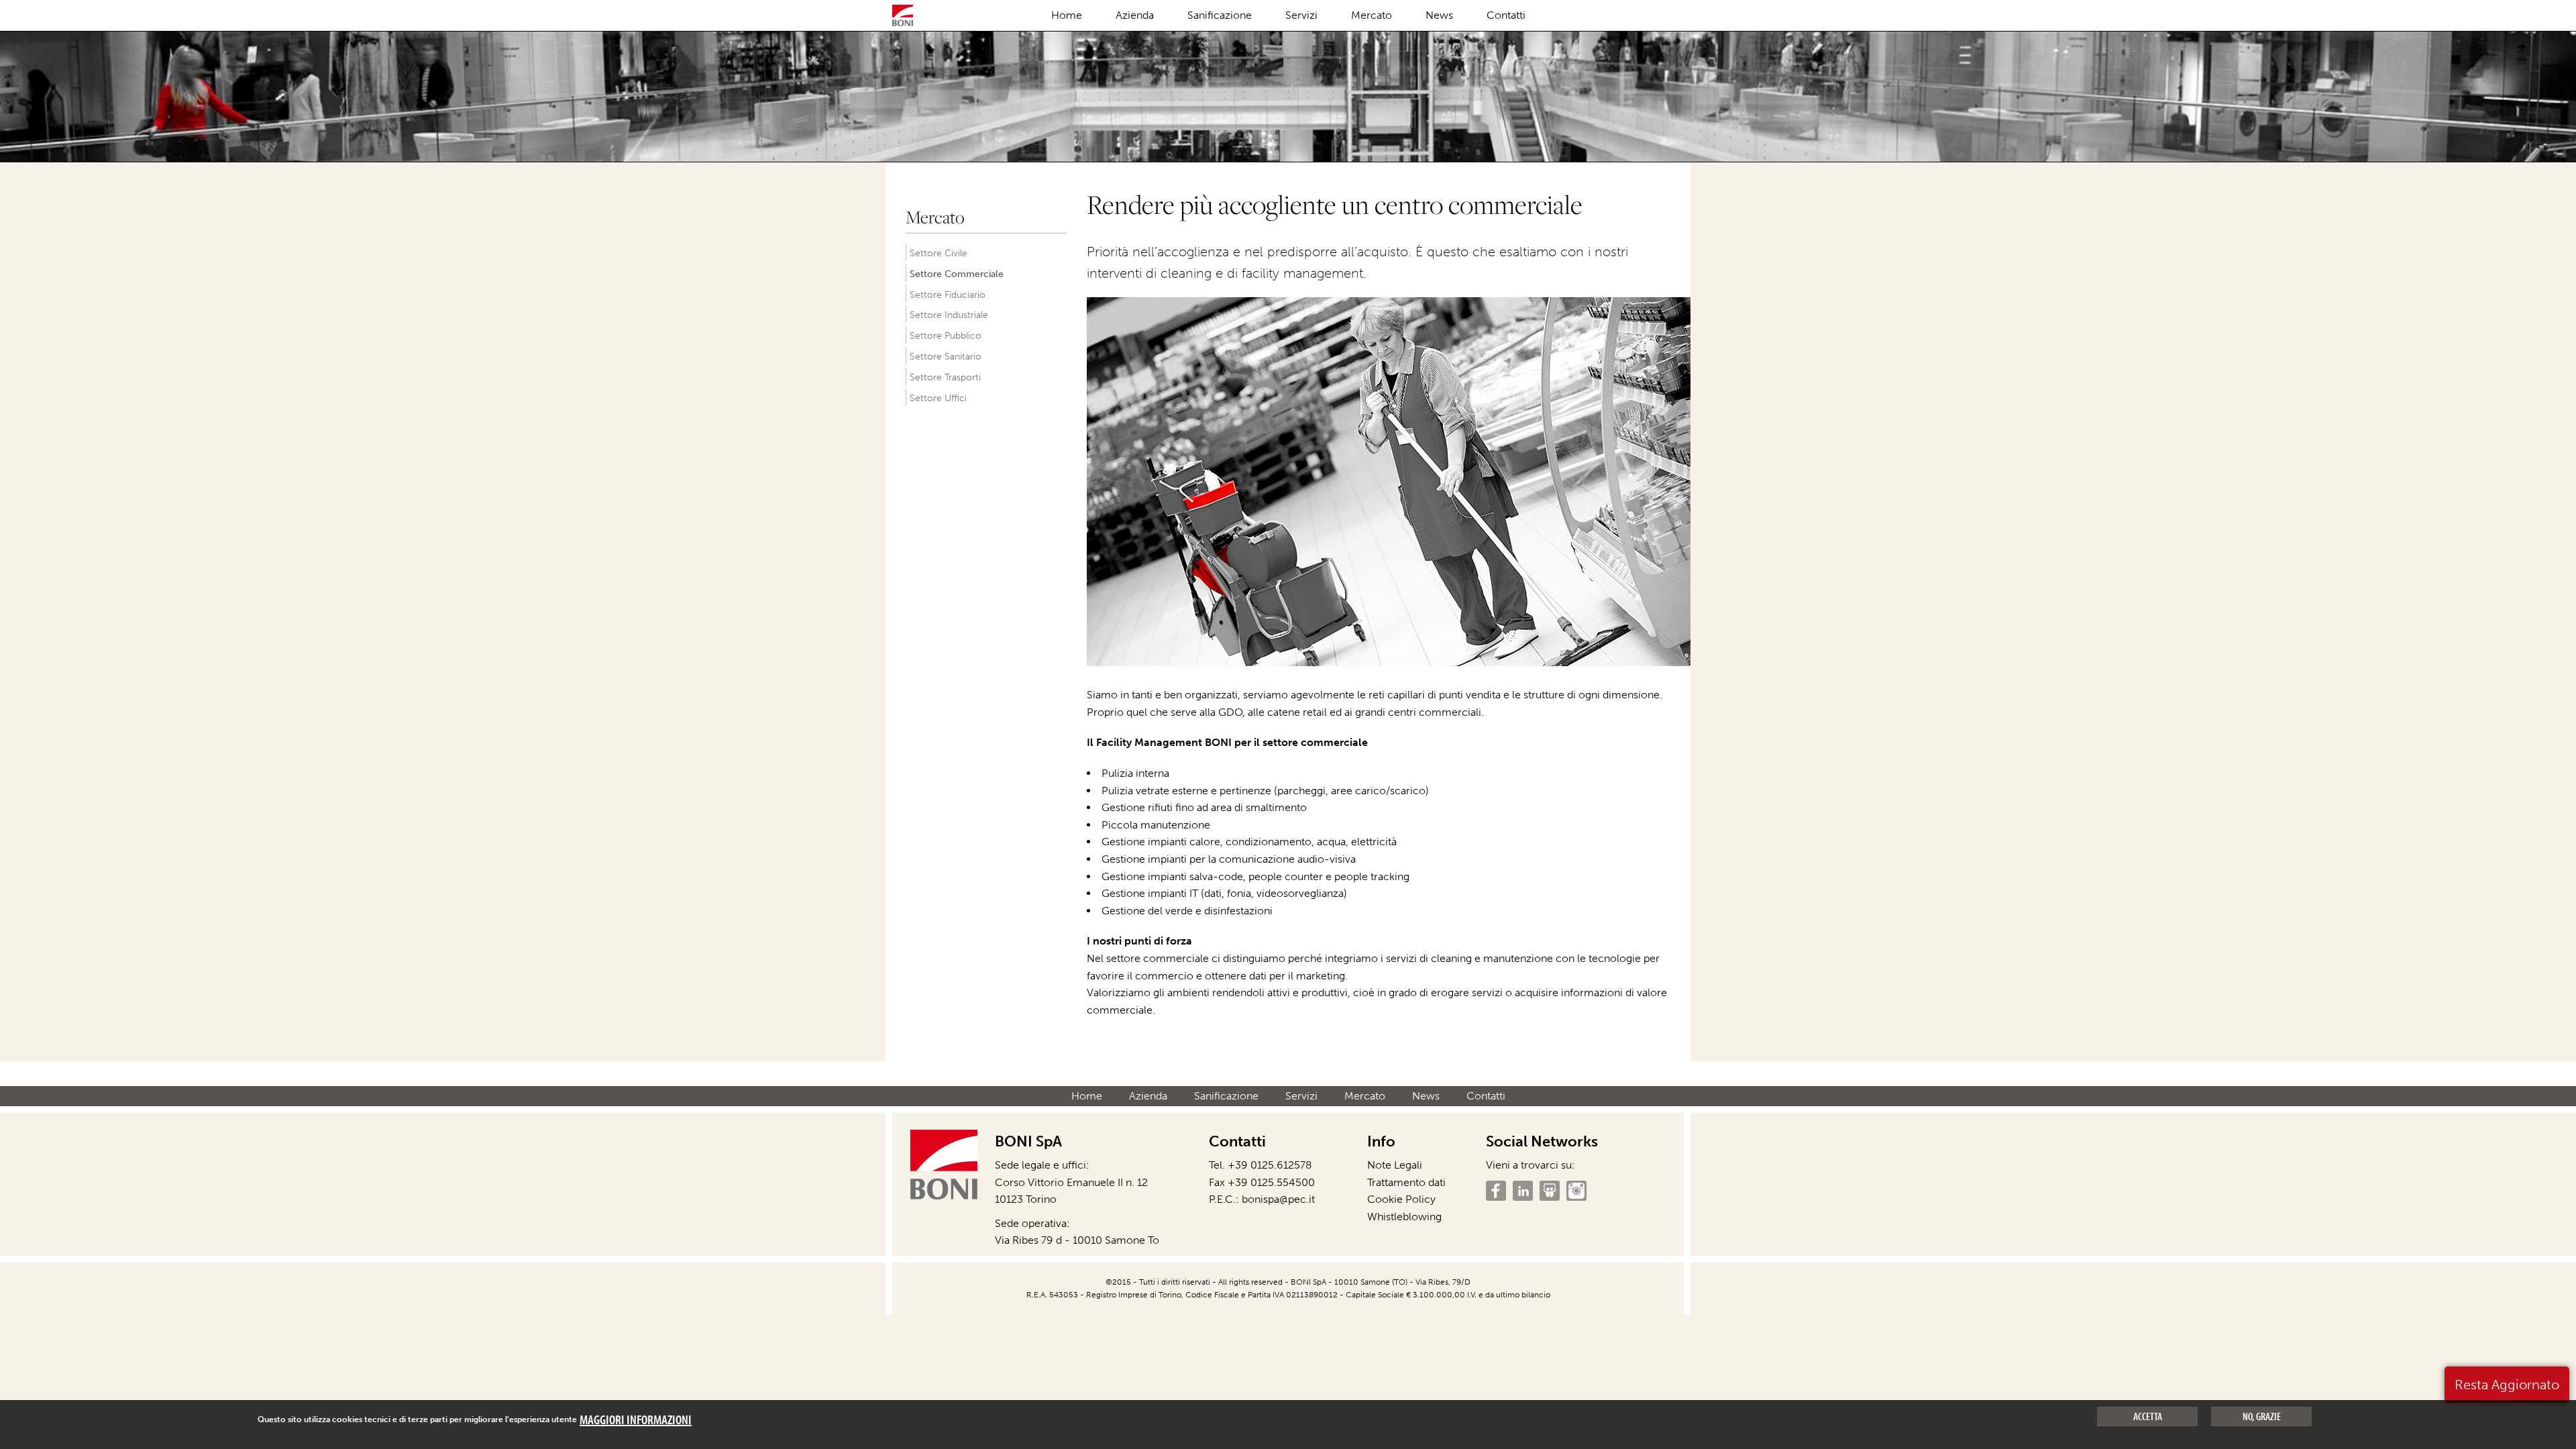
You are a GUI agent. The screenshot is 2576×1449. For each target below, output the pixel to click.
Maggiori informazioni (636, 1419)
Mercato (1372, 15)
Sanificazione (1220, 15)
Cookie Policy (1401, 1199)
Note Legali (1395, 1165)
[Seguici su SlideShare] (1550, 1191)
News (1439, 15)
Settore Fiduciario (948, 294)
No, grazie (2262, 1416)
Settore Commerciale (957, 274)
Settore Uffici (938, 398)
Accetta (2148, 1416)
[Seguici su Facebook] (1496, 1191)
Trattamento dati (1406, 1182)
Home (1067, 15)
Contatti (1506, 15)
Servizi (1301, 15)
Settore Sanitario (946, 356)
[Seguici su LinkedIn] (1523, 1191)
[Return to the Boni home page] (903, 17)
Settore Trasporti (945, 377)
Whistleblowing (1404, 1217)
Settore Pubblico (946, 335)
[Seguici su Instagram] (1576, 1191)
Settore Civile (938, 253)
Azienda (1135, 15)
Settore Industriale (949, 315)
